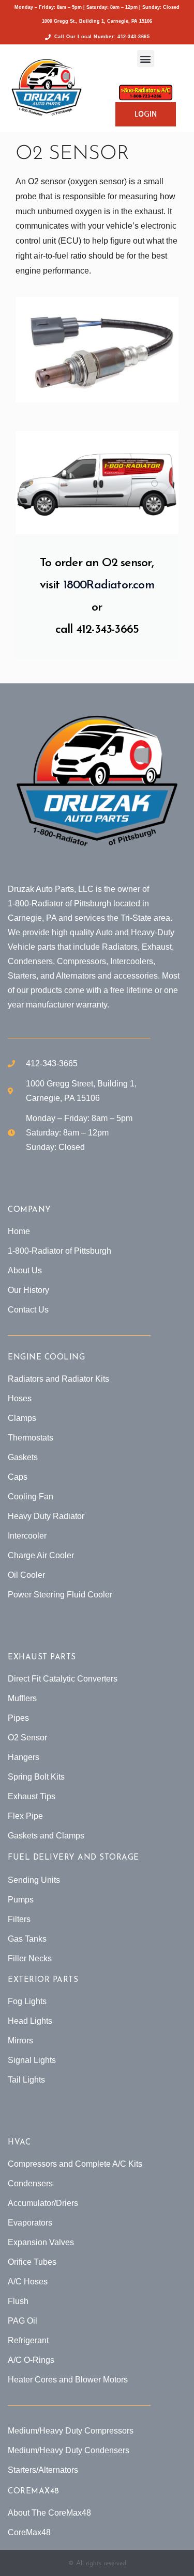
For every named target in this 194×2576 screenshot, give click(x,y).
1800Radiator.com (109, 586)
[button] (146, 59)
